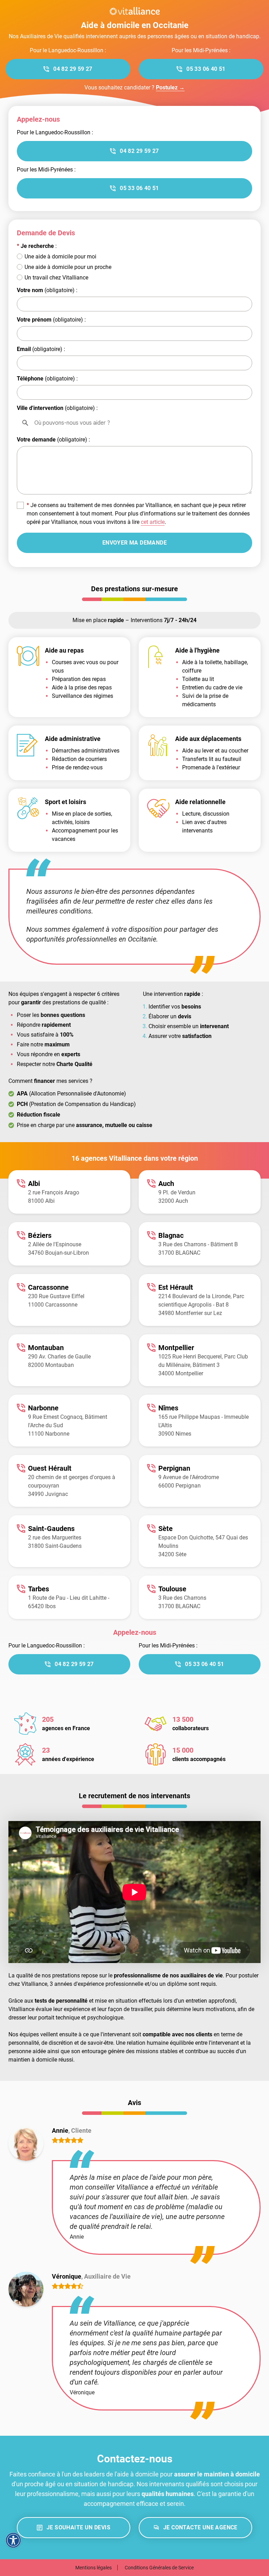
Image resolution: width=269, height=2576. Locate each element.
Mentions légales (94, 2568)
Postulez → (170, 87)
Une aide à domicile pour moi (60, 257)
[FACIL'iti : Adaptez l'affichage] (13, 2540)
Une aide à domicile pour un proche (68, 267)
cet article (153, 522)
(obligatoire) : (47, 290)
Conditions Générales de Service (159, 2568)
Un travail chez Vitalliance (56, 278)
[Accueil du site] (134, 11)
